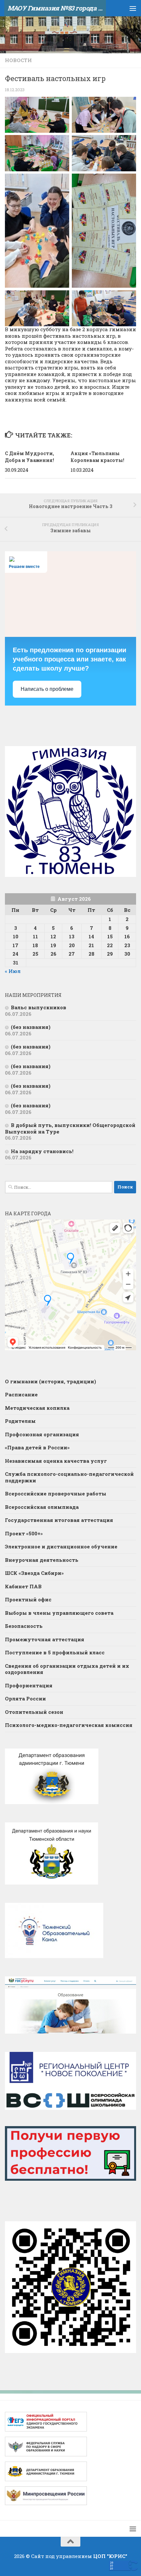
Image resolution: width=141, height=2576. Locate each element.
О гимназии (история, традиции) (50, 1381)
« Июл (13, 971)
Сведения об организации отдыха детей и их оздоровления (67, 1669)
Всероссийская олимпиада (42, 1507)
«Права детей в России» (37, 1447)
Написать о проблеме (47, 689)
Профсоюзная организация (42, 1434)
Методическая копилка (37, 1408)
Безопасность (24, 1626)
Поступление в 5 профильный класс (55, 1652)
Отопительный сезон (34, 1712)
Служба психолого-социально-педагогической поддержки (69, 1477)
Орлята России (25, 1698)
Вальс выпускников (39, 1007)
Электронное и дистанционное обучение (61, 1546)
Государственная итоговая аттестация (59, 1520)
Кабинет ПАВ (23, 1586)
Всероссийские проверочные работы (56, 1493)
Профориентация (29, 1685)
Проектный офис (28, 1599)
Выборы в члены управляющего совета (59, 1613)
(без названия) (31, 1027)
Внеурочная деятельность (42, 1560)
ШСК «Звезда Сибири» (34, 1573)
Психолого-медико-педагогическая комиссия (69, 1725)
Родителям (20, 1421)
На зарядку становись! (42, 1151)
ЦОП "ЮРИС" (110, 2556)
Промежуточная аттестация (45, 1639)
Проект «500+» (24, 1533)
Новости (18, 60)
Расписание (21, 1394)
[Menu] (133, 8)
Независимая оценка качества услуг (56, 1461)
